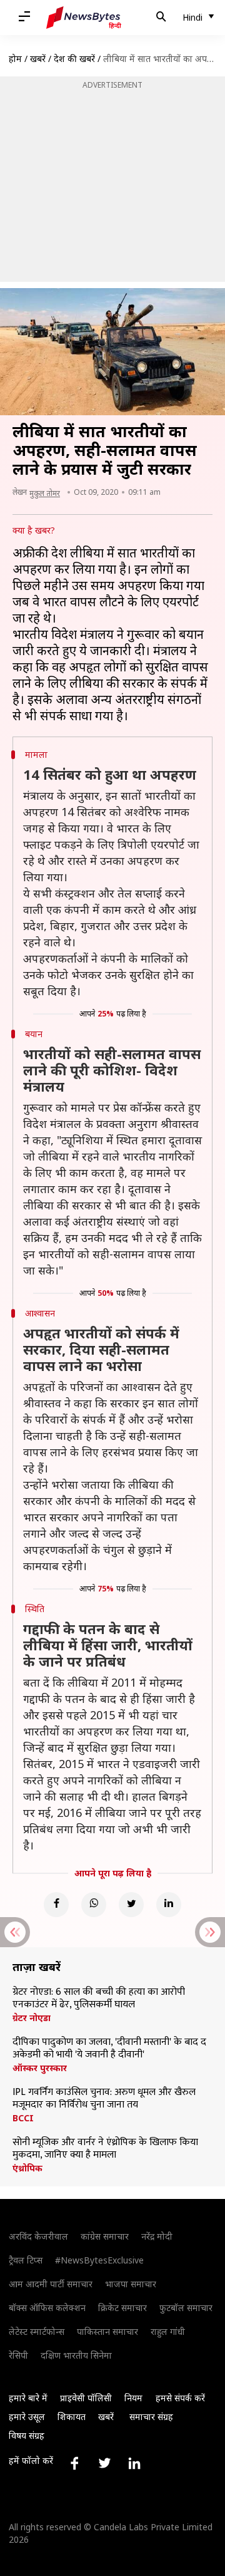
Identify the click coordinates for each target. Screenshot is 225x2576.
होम (15, 59)
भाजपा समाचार (131, 2284)
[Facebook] (56, 1905)
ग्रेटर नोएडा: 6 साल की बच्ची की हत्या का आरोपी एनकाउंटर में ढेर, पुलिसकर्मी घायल (99, 1999)
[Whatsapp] (94, 1905)
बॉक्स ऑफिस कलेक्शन (47, 2308)
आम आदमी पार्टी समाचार (51, 2284)
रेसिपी (18, 2355)
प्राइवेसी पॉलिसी (86, 2398)
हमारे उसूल (27, 2417)
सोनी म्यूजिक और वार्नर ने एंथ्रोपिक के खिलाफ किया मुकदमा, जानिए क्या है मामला (105, 2149)
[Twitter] (131, 1905)
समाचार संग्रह (151, 2417)
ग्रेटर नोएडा (32, 2018)
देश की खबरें (74, 59)
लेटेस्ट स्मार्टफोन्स (37, 2331)
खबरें (38, 59)
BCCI (23, 2118)
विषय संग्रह (27, 2435)
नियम (133, 2398)
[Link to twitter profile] (104, 2463)
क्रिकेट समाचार (122, 2308)
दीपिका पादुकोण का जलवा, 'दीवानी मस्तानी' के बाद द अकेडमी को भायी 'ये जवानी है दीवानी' (109, 2049)
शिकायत (72, 2417)
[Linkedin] (169, 1905)
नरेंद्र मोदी (157, 2236)
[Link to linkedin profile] (134, 2463)
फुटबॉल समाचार (186, 2308)
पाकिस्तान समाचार (107, 2331)
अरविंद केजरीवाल (38, 2236)
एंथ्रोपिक (27, 2168)
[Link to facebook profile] (74, 2463)
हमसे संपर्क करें (180, 2398)
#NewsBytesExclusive (99, 2260)
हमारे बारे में (28, 2398)
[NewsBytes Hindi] (84, 18)
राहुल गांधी (168, 2331)
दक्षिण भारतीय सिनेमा (76, 2355)
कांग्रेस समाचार (105, 2236)
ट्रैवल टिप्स (26, 2260)
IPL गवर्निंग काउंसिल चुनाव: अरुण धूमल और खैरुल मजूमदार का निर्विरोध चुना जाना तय (104, 2099)
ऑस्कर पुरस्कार (40, 2068)
